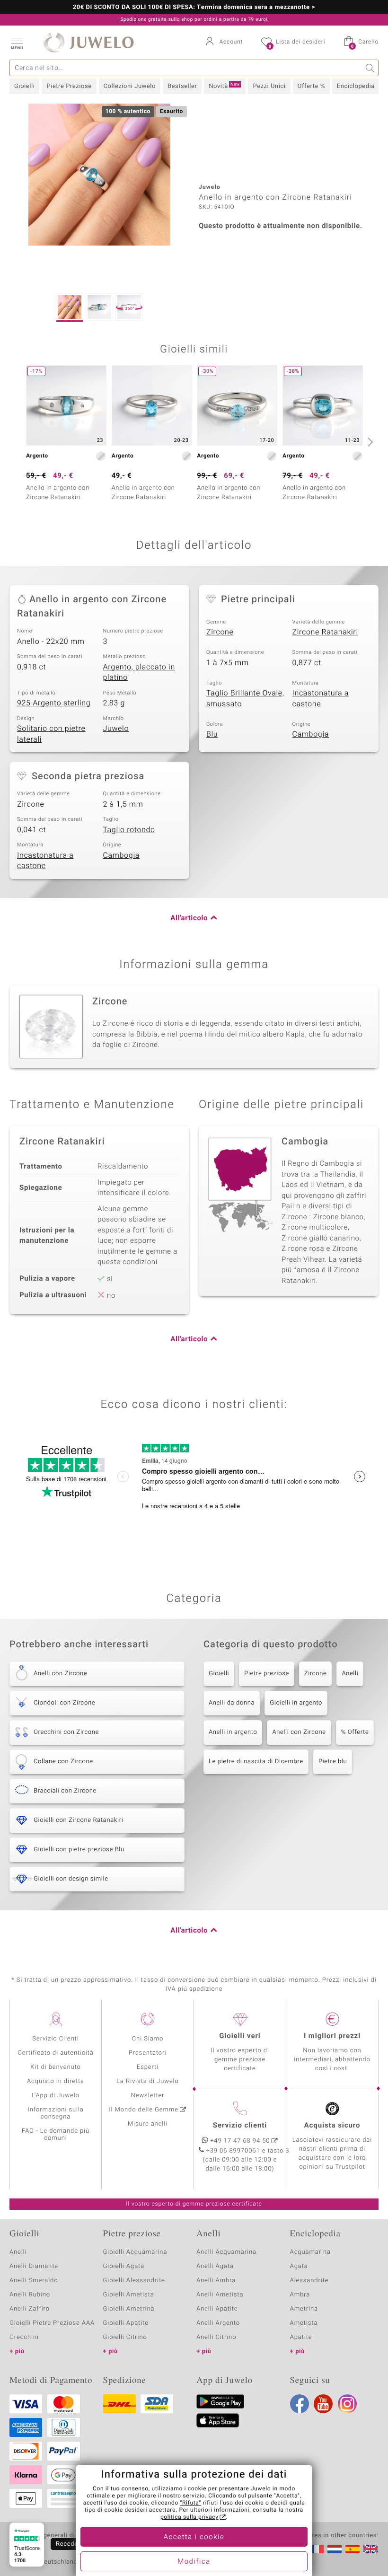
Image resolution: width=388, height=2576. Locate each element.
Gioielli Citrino (125, 2337)
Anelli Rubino (30, 2295)
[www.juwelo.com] (370, 2549)
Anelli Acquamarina (226, 2252)
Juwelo (116, 729)
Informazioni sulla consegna (55, 2113)
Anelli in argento (233, 1732)
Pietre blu (333, 1762)
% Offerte (355, 1732)
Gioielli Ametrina (129, 2309)
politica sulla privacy (190, 2517)
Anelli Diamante (34, 2266)
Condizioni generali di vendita (54, 2536)
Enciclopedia (356, 86)
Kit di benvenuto (55, 2067)
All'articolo (189, 918)
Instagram (347, 2404)
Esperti (148, 2067)
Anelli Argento (218, 2323)
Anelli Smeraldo (34, 2281)
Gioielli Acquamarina (135, 2252)
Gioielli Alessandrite (134, 2281)
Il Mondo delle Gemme (144, 2110)
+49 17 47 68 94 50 (240, 2141)
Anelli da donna (232, 1703)
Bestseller (182, 86)
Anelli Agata (215, 2266)
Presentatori (148, 2053)
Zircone (220, 632)
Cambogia (311, 734)
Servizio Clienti (55, 2039)
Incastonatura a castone (321, 699)
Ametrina (304, 2309)
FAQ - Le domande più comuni (56, 2135)
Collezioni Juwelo (130, 86)
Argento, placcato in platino (139, 673)
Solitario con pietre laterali (51, 734)
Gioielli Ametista (129, 2295)
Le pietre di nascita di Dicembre (256, 1762)
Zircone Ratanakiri (325, 632)
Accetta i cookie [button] (194, 2537)
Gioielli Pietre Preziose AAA (52, 2323)
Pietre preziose (267, 1674)
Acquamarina (310, 2252)
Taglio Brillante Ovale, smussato (245, 699)
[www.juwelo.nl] (335, 2549)
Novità (224, 86)
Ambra (300, 2295)
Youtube (323, 2404)
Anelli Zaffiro (30, 2309)
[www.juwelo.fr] (317, 2549)
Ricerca (370, 68)
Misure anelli (148, 2124)
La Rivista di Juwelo (147, 2081)
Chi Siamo (148, 2039)
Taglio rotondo (129, 830)
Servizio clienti (240, 2126)
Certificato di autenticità (55, 2053)
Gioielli (24, 86)
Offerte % (311, 86)
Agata (299, 2266)
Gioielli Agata (124, 2266)
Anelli (350, 1674)
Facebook (300, 2404)
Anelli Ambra (216, 2281)
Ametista (304, 2323)
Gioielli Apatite (126, 2323)
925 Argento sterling (54, 703)
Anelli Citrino (216, 2337)
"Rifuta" (191, 2503)
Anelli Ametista (220, 2295)
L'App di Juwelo (56, 2096)
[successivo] (369, 442)
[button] (17, 43)
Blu (212, 734)
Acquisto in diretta (56, 2081)
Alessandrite (309, 2281)
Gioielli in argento (296, 1703)
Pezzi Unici (269, 86)
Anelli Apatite (217, 2309)
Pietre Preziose (69, 86)
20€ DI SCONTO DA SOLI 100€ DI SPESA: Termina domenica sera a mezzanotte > (194, 8)
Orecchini (24, 2337)
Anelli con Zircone (299, 1732)
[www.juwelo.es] (353, 2549)
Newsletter (148, 2096)
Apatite (301, 2337)
